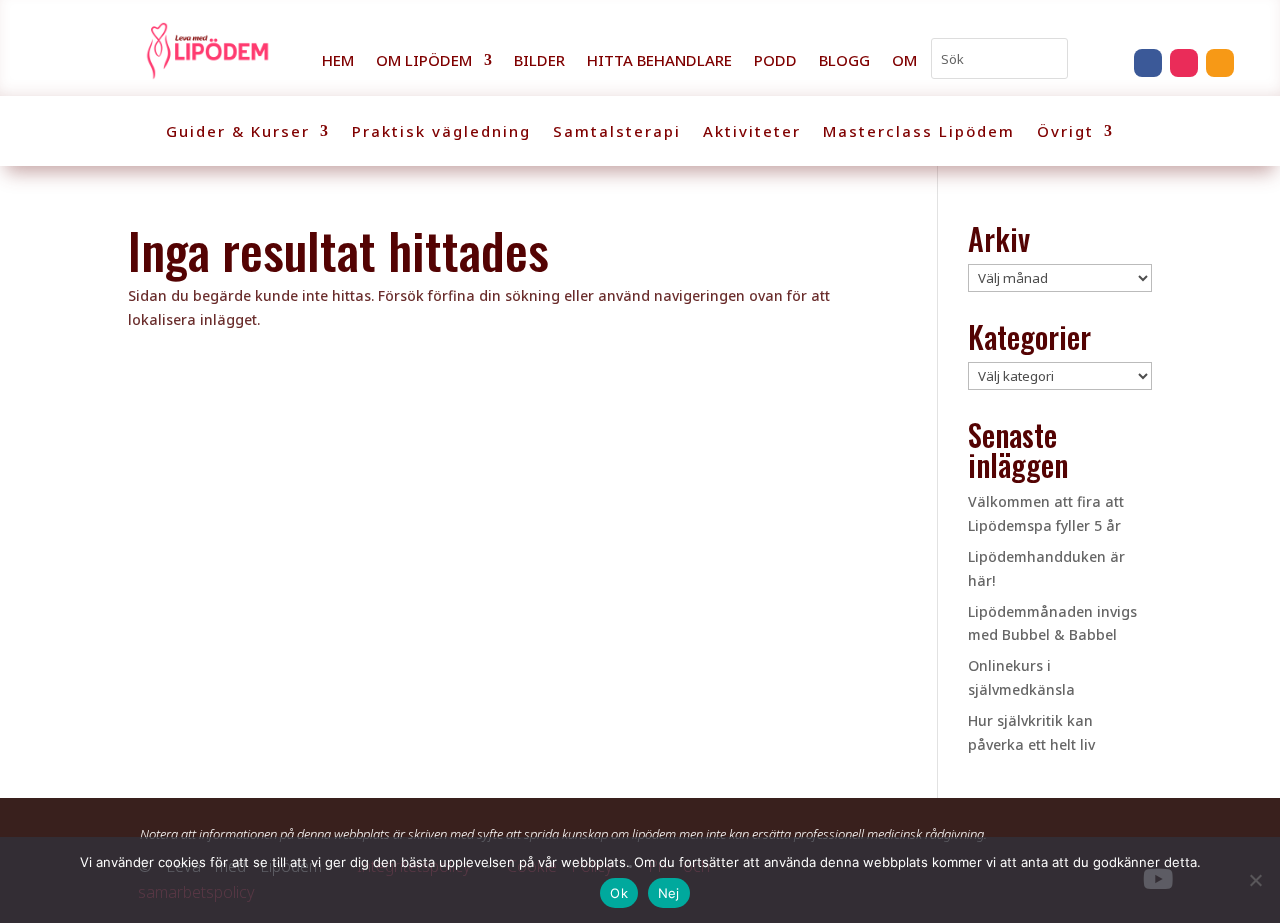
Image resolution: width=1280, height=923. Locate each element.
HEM (338, 61)
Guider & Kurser (238, 132)
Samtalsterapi (617, 132)
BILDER (539, 61)
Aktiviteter (752, 132)
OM (904, 61)
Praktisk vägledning (441, 132)
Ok (619, 893)
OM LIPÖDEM (424, 61)
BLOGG (844, 61)
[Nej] (1255, 880)
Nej (669, 893)
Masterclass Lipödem (919, 132)
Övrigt (1065, 132)
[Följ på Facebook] (1148, 63)
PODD (775, 61)
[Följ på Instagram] (1184, 63)
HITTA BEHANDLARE (659, 61)
